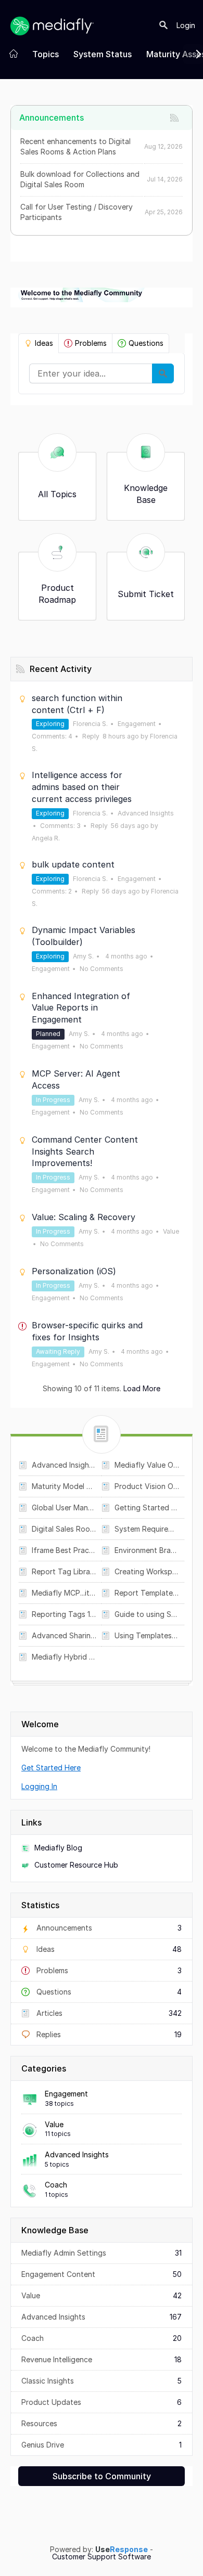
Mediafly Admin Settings (102, 2253)
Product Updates (102, 2402)
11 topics (58, 2134)
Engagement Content (102, 2274)
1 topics (56, 2195)
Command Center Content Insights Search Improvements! (85, 1151)
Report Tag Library (64, 1571)
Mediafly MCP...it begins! (64, 1593)
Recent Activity (61, 669)
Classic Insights (102, 2381)
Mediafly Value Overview (147, 1465)
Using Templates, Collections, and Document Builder (147, 1635)
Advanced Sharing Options (64, 1635)
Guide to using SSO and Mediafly (147, 1614)
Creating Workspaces (147, 1571)
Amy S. (83, 956)
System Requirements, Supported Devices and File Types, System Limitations (147, 1529)
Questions (146, 343)
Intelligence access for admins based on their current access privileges (82, 787)
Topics (46, 54)
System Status (103, 54)
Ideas (44, 343)
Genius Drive (102, 2445)
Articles (108, 2013)
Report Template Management (147, 1593)
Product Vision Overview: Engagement (147, 1486)
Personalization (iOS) (74, 1271)
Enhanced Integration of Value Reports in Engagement (81, 1008)
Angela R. (46, 838)
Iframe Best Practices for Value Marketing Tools (64, 1550)
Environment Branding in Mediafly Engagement (147, 1550)
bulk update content (73, 864)
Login (186, 25)
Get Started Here (51, 1768)
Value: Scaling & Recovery (84, 1217)
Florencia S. (90, 724)
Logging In (39, 1786)
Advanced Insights (77, 2154)
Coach (56, 2185)
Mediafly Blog (58, 1848)
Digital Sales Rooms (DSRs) (64, 1529)
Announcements (108, 1928)
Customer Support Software (102, 2557)
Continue (163, 373)
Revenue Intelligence (102, 2359)
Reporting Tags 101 (64, 1614)
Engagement (66, 2094)
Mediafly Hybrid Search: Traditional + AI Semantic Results (64, 1657)
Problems (91, 343)
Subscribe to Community (102, 2476)
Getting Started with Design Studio (147, 1507)
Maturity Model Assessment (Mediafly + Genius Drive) (64, 1486)
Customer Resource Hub (76, 1865)
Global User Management (64, 1507)
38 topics (59, 2103)
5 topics (57, 2164)
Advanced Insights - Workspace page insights (64, 1465)
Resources (102, 2423)
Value (54, 2124)
